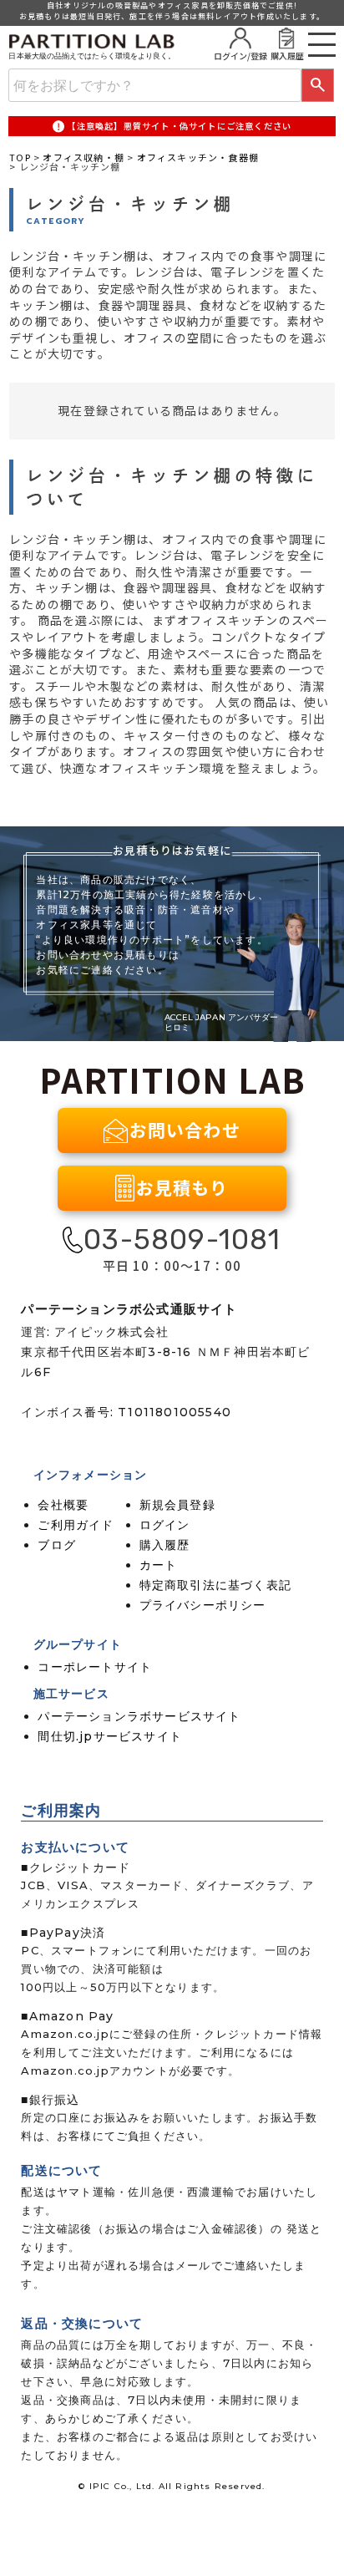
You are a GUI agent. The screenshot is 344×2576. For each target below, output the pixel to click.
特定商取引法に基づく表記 (215, 1585)
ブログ (57, 1545)
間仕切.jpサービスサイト (110, 1736)
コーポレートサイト (95, 1667)
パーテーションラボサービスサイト (139, 1716)
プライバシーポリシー (203, 1605)
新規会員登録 (177, 1505)
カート (159, 1565)
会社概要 (63, 1505)
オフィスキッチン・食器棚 (198, 157)
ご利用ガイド (76, 1525)
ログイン (165, 1525)
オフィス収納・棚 (83, 157)
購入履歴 (165, 1545)
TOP (20, 157)
